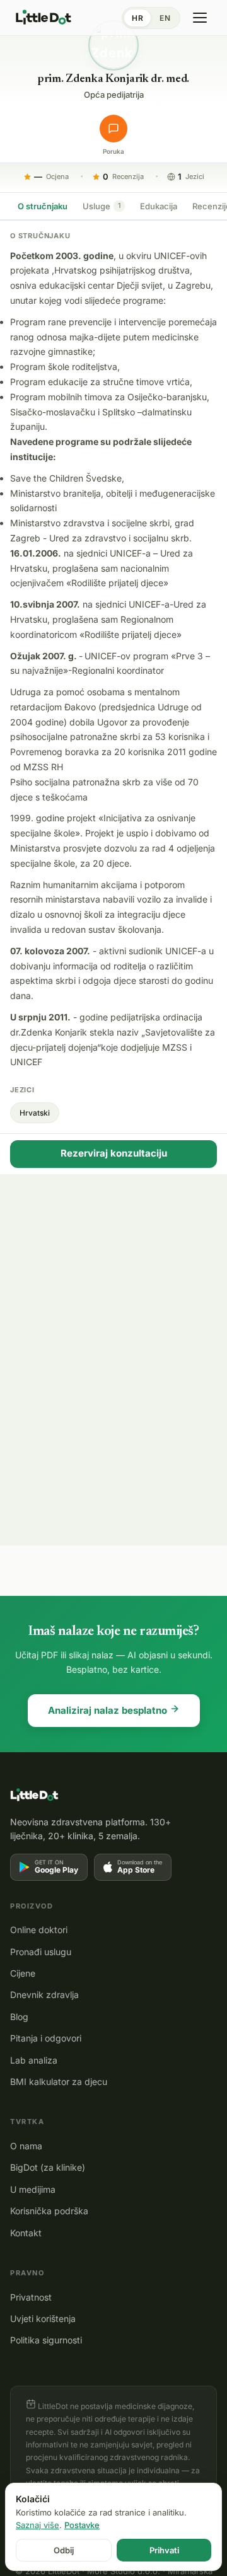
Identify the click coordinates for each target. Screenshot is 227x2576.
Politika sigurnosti (46, 2340)
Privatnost (31, 2297)
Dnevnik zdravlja (44, 1995)
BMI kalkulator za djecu (59, 2082)
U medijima (33, 2189)
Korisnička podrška (49, 2211)
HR (137, 18)
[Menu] (200, 18)
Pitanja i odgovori (46, 2038)
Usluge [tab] (102, 206)
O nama (26, 2146)
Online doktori (39, 1930)
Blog (19, 2017)
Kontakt (26, 2233)
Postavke (82, 2525)
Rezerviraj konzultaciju (114, 1153)
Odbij (64, 2550)
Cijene (23, 1973)
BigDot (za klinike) (48, 2167)
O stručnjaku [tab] (43, 206)
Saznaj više (38, 2525)
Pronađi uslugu (41, 1952)
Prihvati (164, 2550)
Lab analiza (34, 2060)
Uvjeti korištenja (43, 2319)
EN (165, 18)
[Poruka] (113, 129)
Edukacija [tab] (159, 206)
